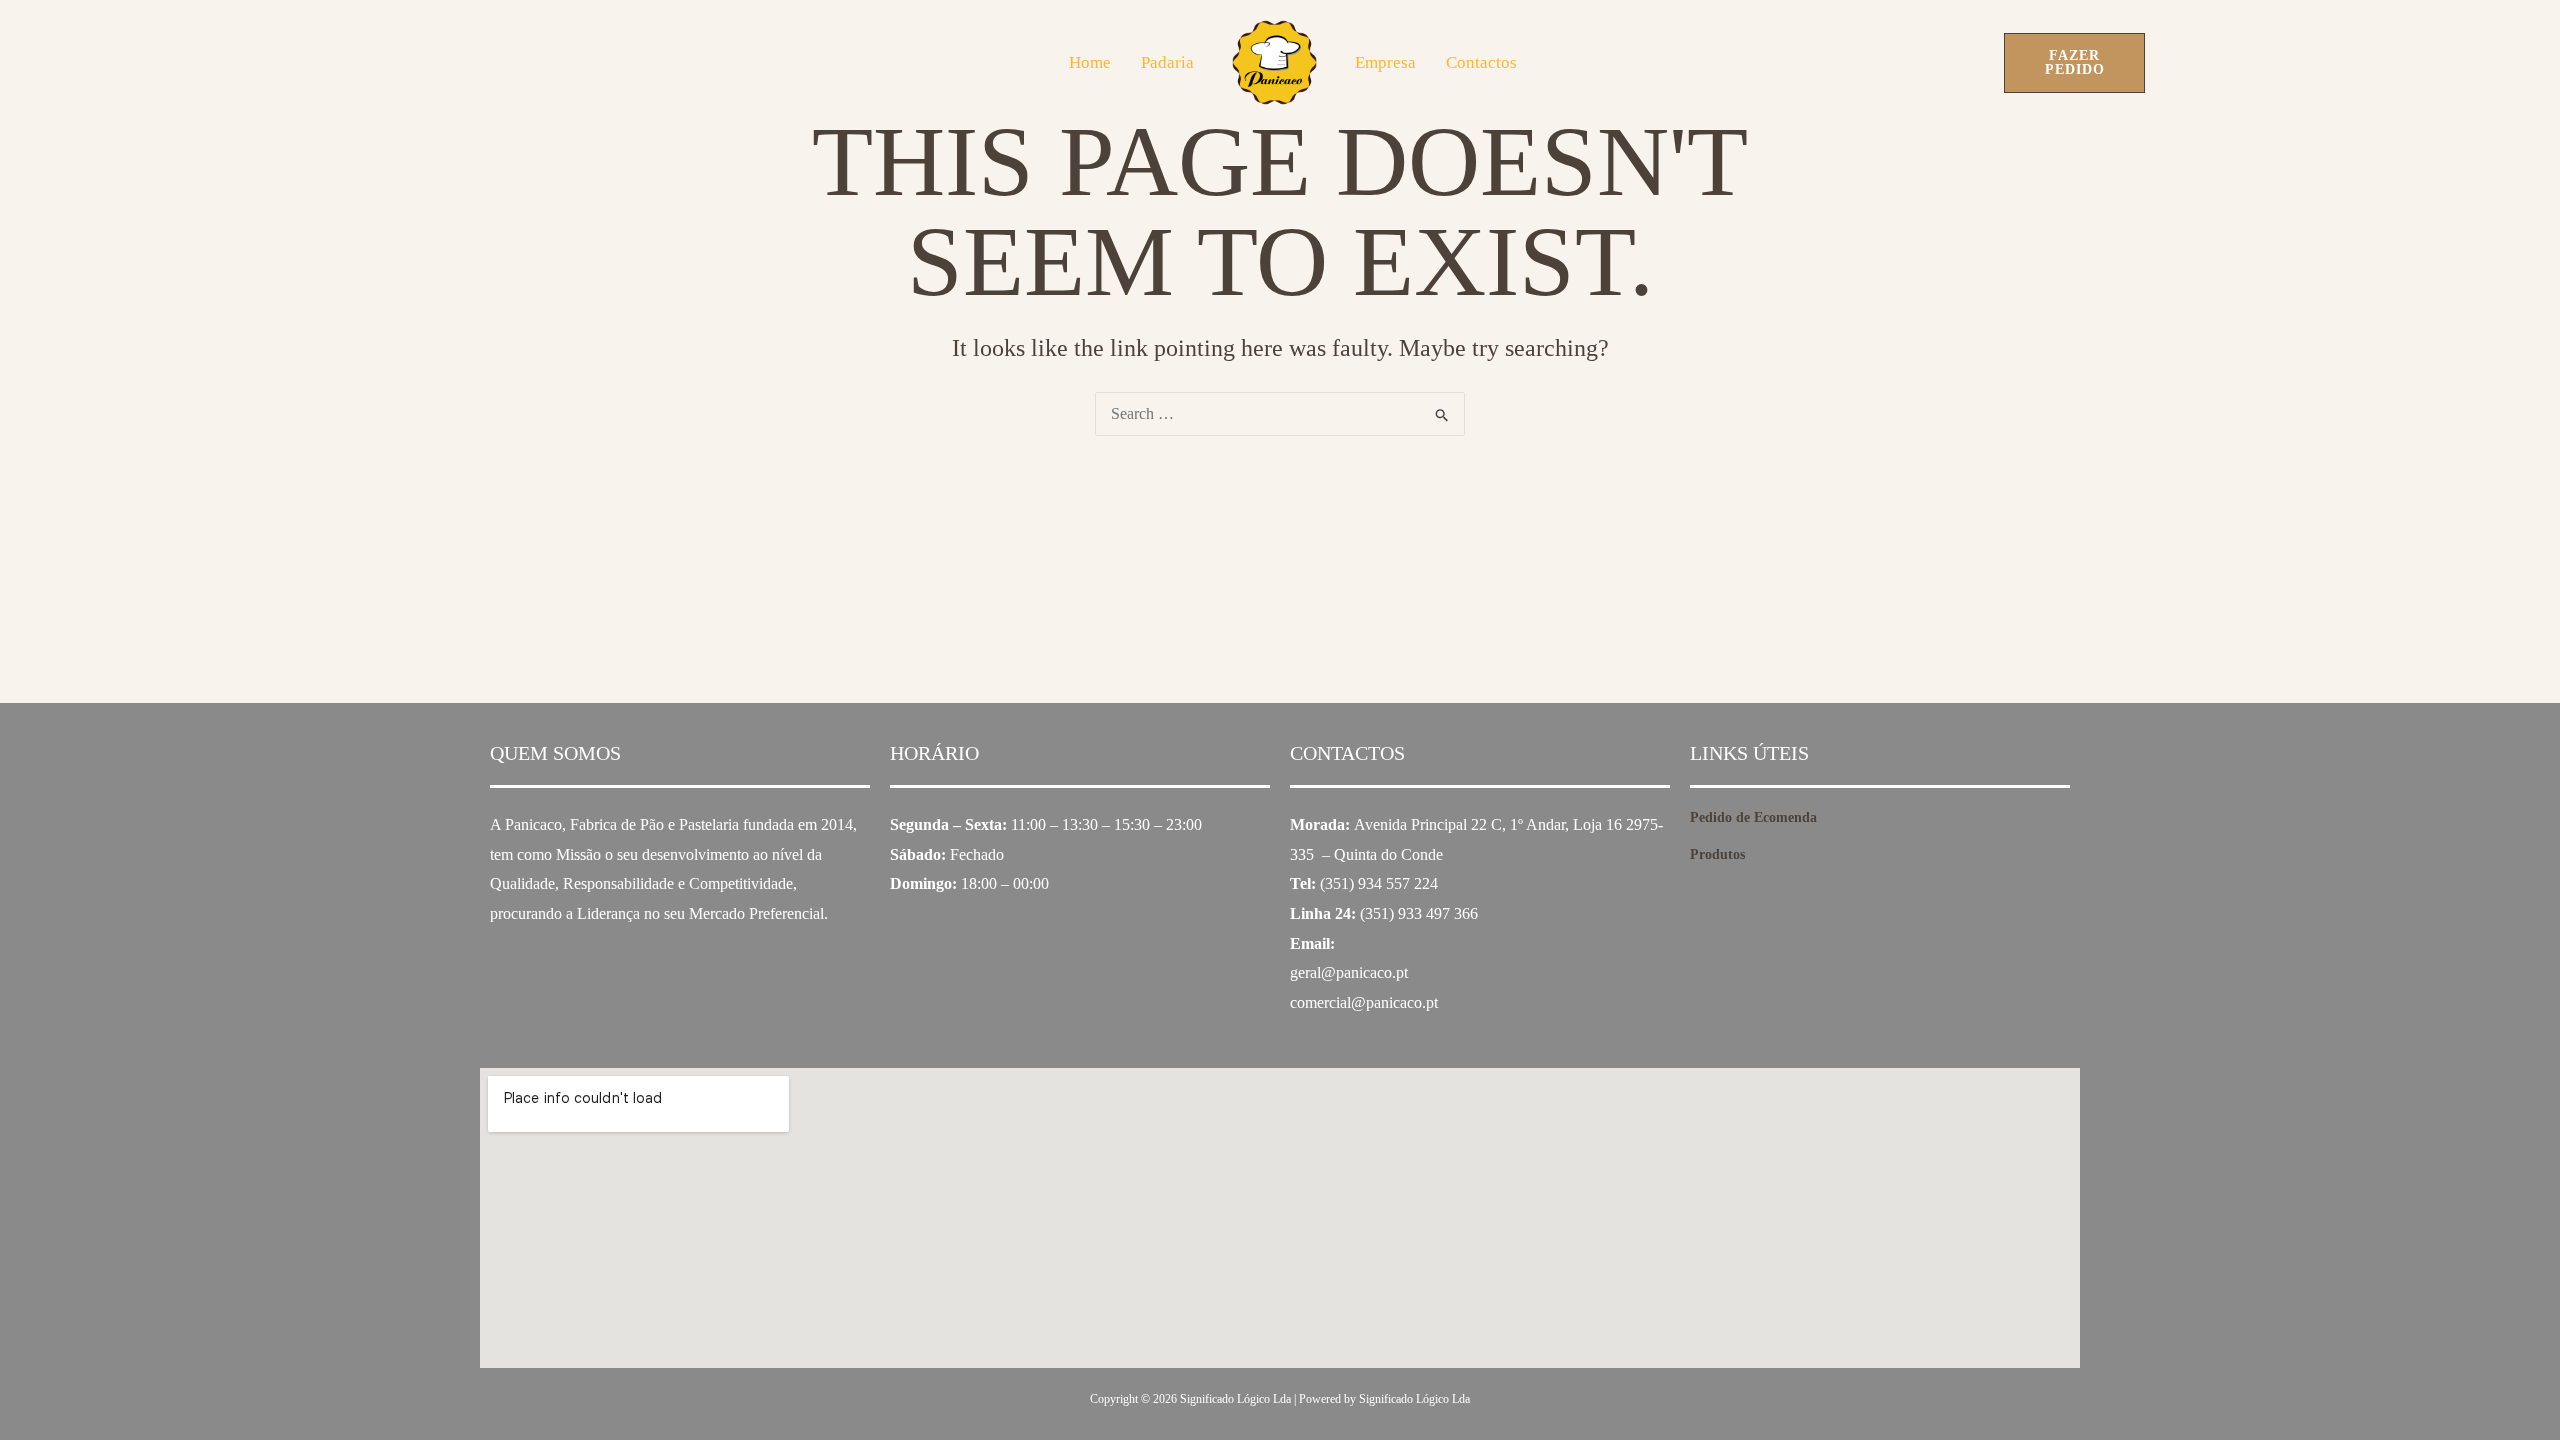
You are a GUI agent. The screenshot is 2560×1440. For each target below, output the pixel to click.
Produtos (1717, 854)
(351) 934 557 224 (1379, 883)
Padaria (1167, 62)
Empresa (1385, 62)
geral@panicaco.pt (1349, 972)
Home (1090, 62)
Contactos (1481, 62)
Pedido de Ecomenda (1753, 817)
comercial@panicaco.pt (1364, 1002)
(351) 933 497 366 (1419, 913)
